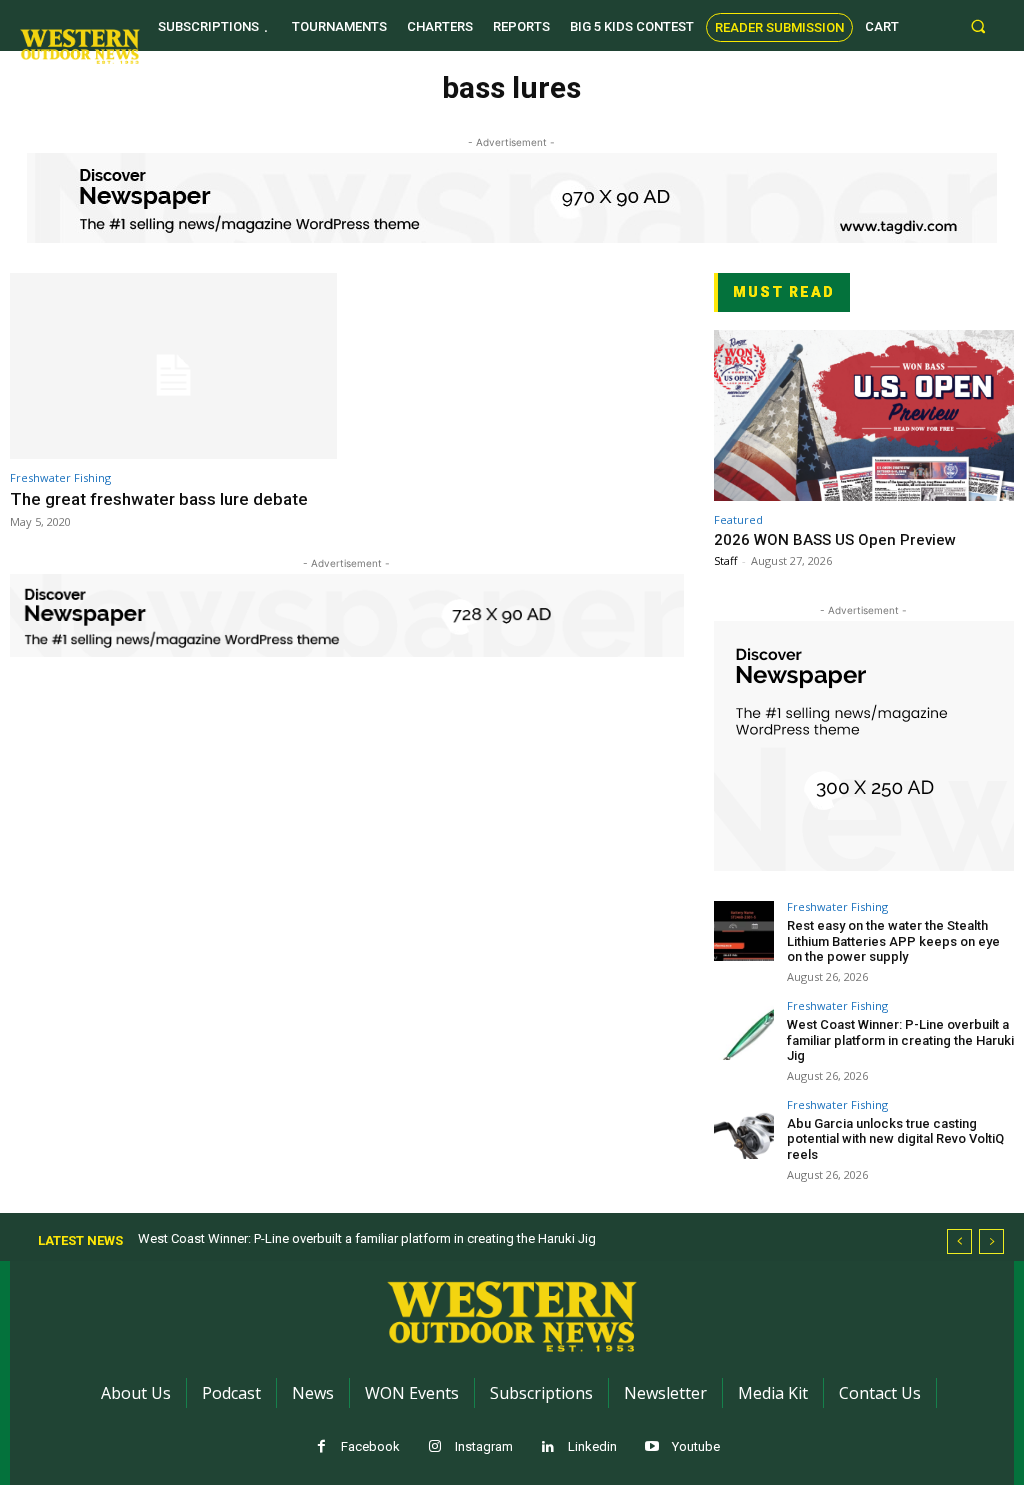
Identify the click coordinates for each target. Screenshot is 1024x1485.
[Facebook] (321, 1447)
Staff (725, 560)
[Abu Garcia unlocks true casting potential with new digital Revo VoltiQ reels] (744, 1129)
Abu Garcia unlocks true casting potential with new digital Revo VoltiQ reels (895, 1139)
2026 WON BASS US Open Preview (835, 540)
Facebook (370, 1446)
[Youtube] (652, 1447)
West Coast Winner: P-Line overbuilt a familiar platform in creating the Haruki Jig (900, 1040)
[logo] (80, 46)
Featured (738, 519)
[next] (991, 1241)
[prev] (959, 1241)
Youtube (696, 1446)
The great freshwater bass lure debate (159, 499)
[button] (978, 25)
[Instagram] (435, 1447)
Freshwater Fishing (60, 477)
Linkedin (592, 1446)
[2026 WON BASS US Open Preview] (864, 415)
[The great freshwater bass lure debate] (173, 366)
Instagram (484, 1446)
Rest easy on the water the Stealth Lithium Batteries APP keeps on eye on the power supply (893, 941)
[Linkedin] (548, 1447)
